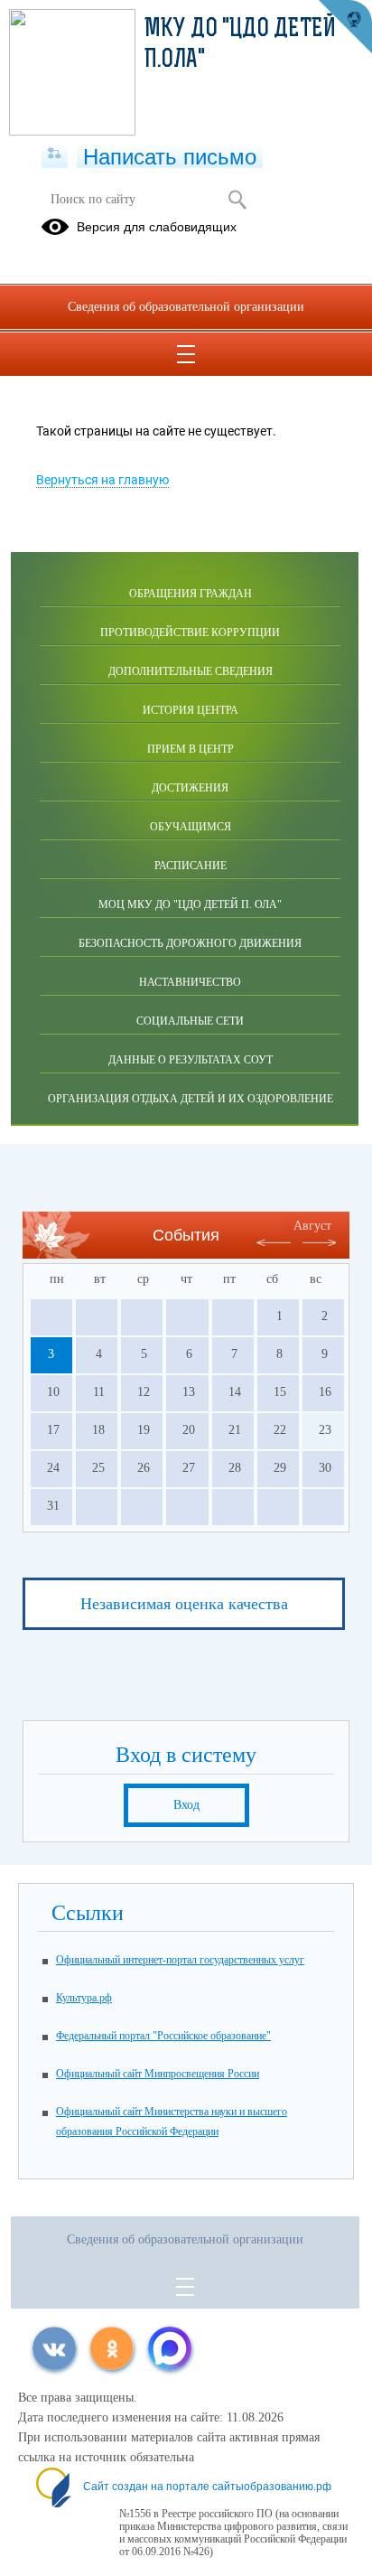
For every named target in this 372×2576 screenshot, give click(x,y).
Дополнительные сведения (191, 671)
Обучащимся (191, 827)
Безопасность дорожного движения (190, 943)
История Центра (191, 710)
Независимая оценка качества (184, 1604)
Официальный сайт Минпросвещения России (158, 2074)
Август (312, 1226)
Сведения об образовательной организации (186, 307)
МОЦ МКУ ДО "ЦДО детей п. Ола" (190, 904)
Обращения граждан (191, 594)
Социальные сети (190, 1021)
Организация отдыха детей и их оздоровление (191, 1099)
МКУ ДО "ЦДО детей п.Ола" (240, 45)
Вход (186, 1805)
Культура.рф (84, 1998)
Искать (237, 200)
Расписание (191, 866)
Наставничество (190, 982)
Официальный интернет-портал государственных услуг (180, 1960)
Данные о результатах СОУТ (191, 1060)
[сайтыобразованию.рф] (345, 27)
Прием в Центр (191, 749)
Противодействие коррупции (190, 632)
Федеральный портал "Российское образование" (163, 2036)
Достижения (190, 788)
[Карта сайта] (55, 155)
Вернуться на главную (102, 480)
